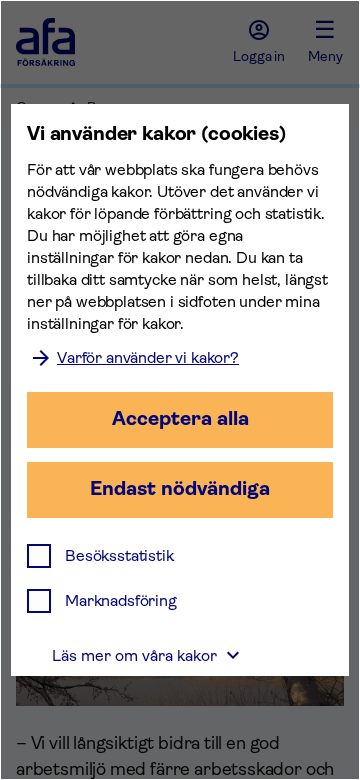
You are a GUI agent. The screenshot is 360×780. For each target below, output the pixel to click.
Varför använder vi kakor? (148, 357)
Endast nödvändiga (180, 488)
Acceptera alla (180, 418)
